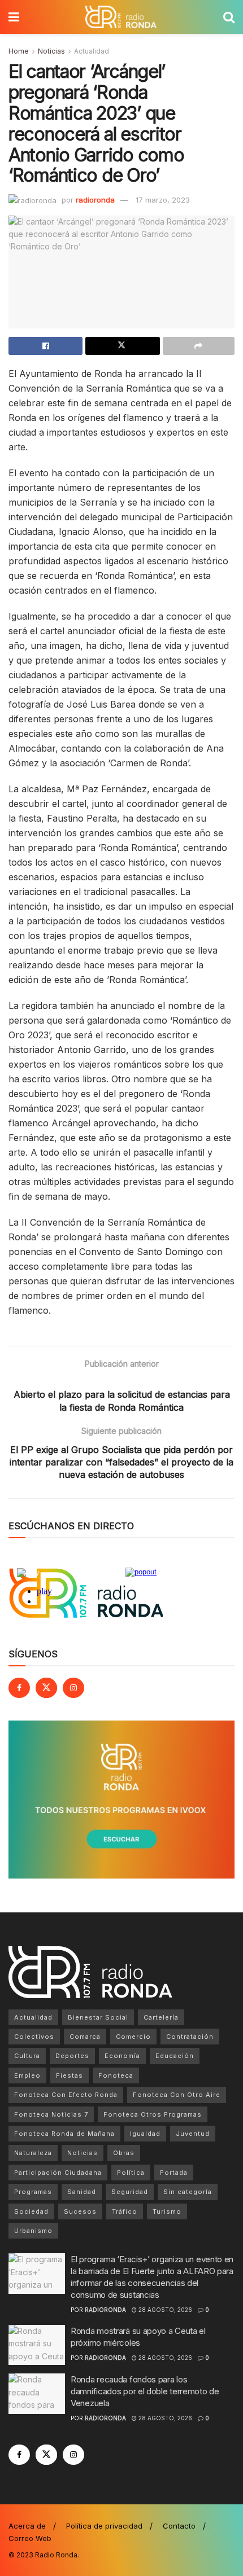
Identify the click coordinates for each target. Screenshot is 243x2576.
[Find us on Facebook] (19, 1688)
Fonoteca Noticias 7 (51, 2114)
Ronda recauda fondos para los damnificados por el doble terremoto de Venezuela (145, 2391)
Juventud (193, 2134)
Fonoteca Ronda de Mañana (64, 2134)
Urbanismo (33, 2231)
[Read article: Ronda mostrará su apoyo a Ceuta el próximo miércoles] (37, 2345)
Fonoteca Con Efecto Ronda (66, 2095)
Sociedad (31, 2211)
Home (19, 51)
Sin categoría (188, 2192)
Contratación (190, 2037)
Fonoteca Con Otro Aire (177, 2095)
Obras (124, 2153)
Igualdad (145, 2134)
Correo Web (30, 2538)
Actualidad (92, 51)
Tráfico (125, 2211)
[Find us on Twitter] (46, 1688)
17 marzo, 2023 (163, 200)
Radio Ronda (56, 2555)
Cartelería (161, 2017)
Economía (122, 2056)
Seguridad (130, 2192)
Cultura (27, 2056)
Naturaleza (33, 2153)
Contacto (179, 2526)
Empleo (27, 2075)
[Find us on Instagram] (73, 1688)
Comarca (85, 2037)
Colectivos (34, 2037)
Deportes (72, 2056)
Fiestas (70, 2075)
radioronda (95, 200)
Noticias (51, 51)
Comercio (133, 2037)
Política (131, 2173)
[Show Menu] (14, 17)
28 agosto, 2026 (164, 2310)
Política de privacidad (104, 2526)
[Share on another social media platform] (199, 346)
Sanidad (82, 2192)
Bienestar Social (98, 2017)
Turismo (167, 2211)
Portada (174, 2173)
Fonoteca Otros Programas (153, 2114)
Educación (175, 2056)
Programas (33, 2192)
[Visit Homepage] (121, 17)
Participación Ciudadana (58, 2173)
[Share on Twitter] (122, 346)
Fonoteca (116, 2075)
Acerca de (27, 2526)
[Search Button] (229, 17)
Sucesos (80, 2211)
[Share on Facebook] (45, 346)
